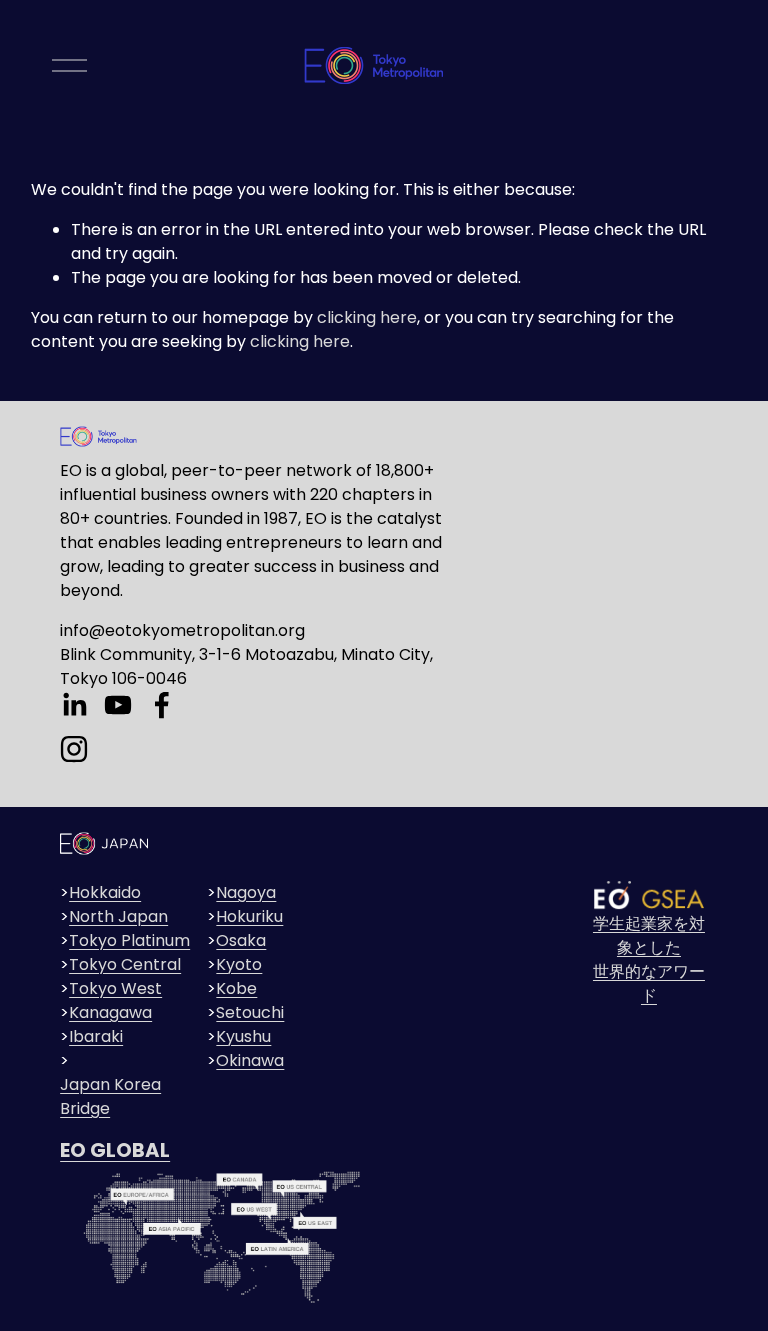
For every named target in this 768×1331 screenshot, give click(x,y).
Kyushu (243, 1036)
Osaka (241, 940)
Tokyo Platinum (129, 940)
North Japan (118, 916)
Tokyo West (115, 988)
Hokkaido (105, 892)
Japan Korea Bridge (110, 1096)
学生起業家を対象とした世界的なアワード (649, 959)
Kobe (236, 988)
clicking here (367, 317)
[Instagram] (74, 749)
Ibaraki (96, 1036)
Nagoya (246, 892)
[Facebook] (162, 705)
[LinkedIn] (74, 705)
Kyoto (239, 964)
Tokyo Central (125, 964)
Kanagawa (110, 1012)
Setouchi (250, 1012)
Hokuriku (249, 916)
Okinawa (250, 1060)
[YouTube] (118, 705)
